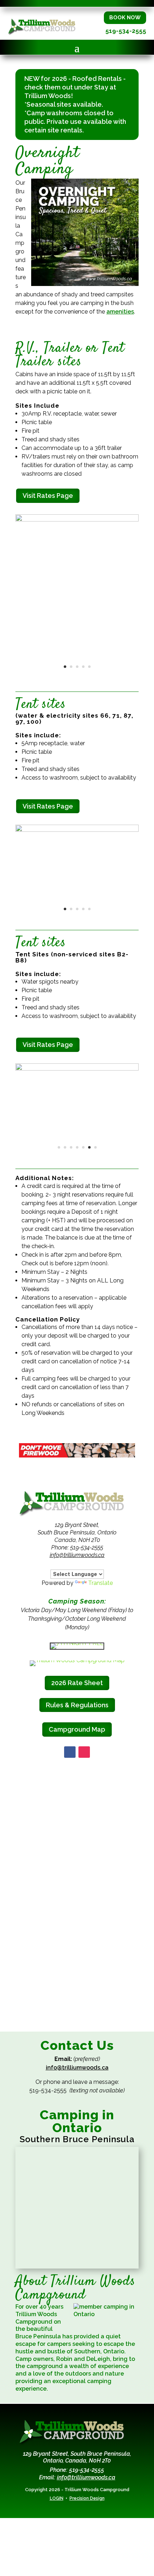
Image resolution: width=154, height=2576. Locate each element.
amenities (120, 312)
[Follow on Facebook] (70, 1752)
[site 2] (77, 520)
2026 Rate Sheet (77, 1683)
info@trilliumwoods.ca (77, 1555)
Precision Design (87, 2498)
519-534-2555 (126, 31)
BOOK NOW (125, 18)
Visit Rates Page (48, 496)
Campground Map (77, 1729)
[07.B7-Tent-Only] (77, 1069)
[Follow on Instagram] (84, 1752)
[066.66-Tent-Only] (77, 830)
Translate (100, 1583)
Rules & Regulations (77, 1705)
